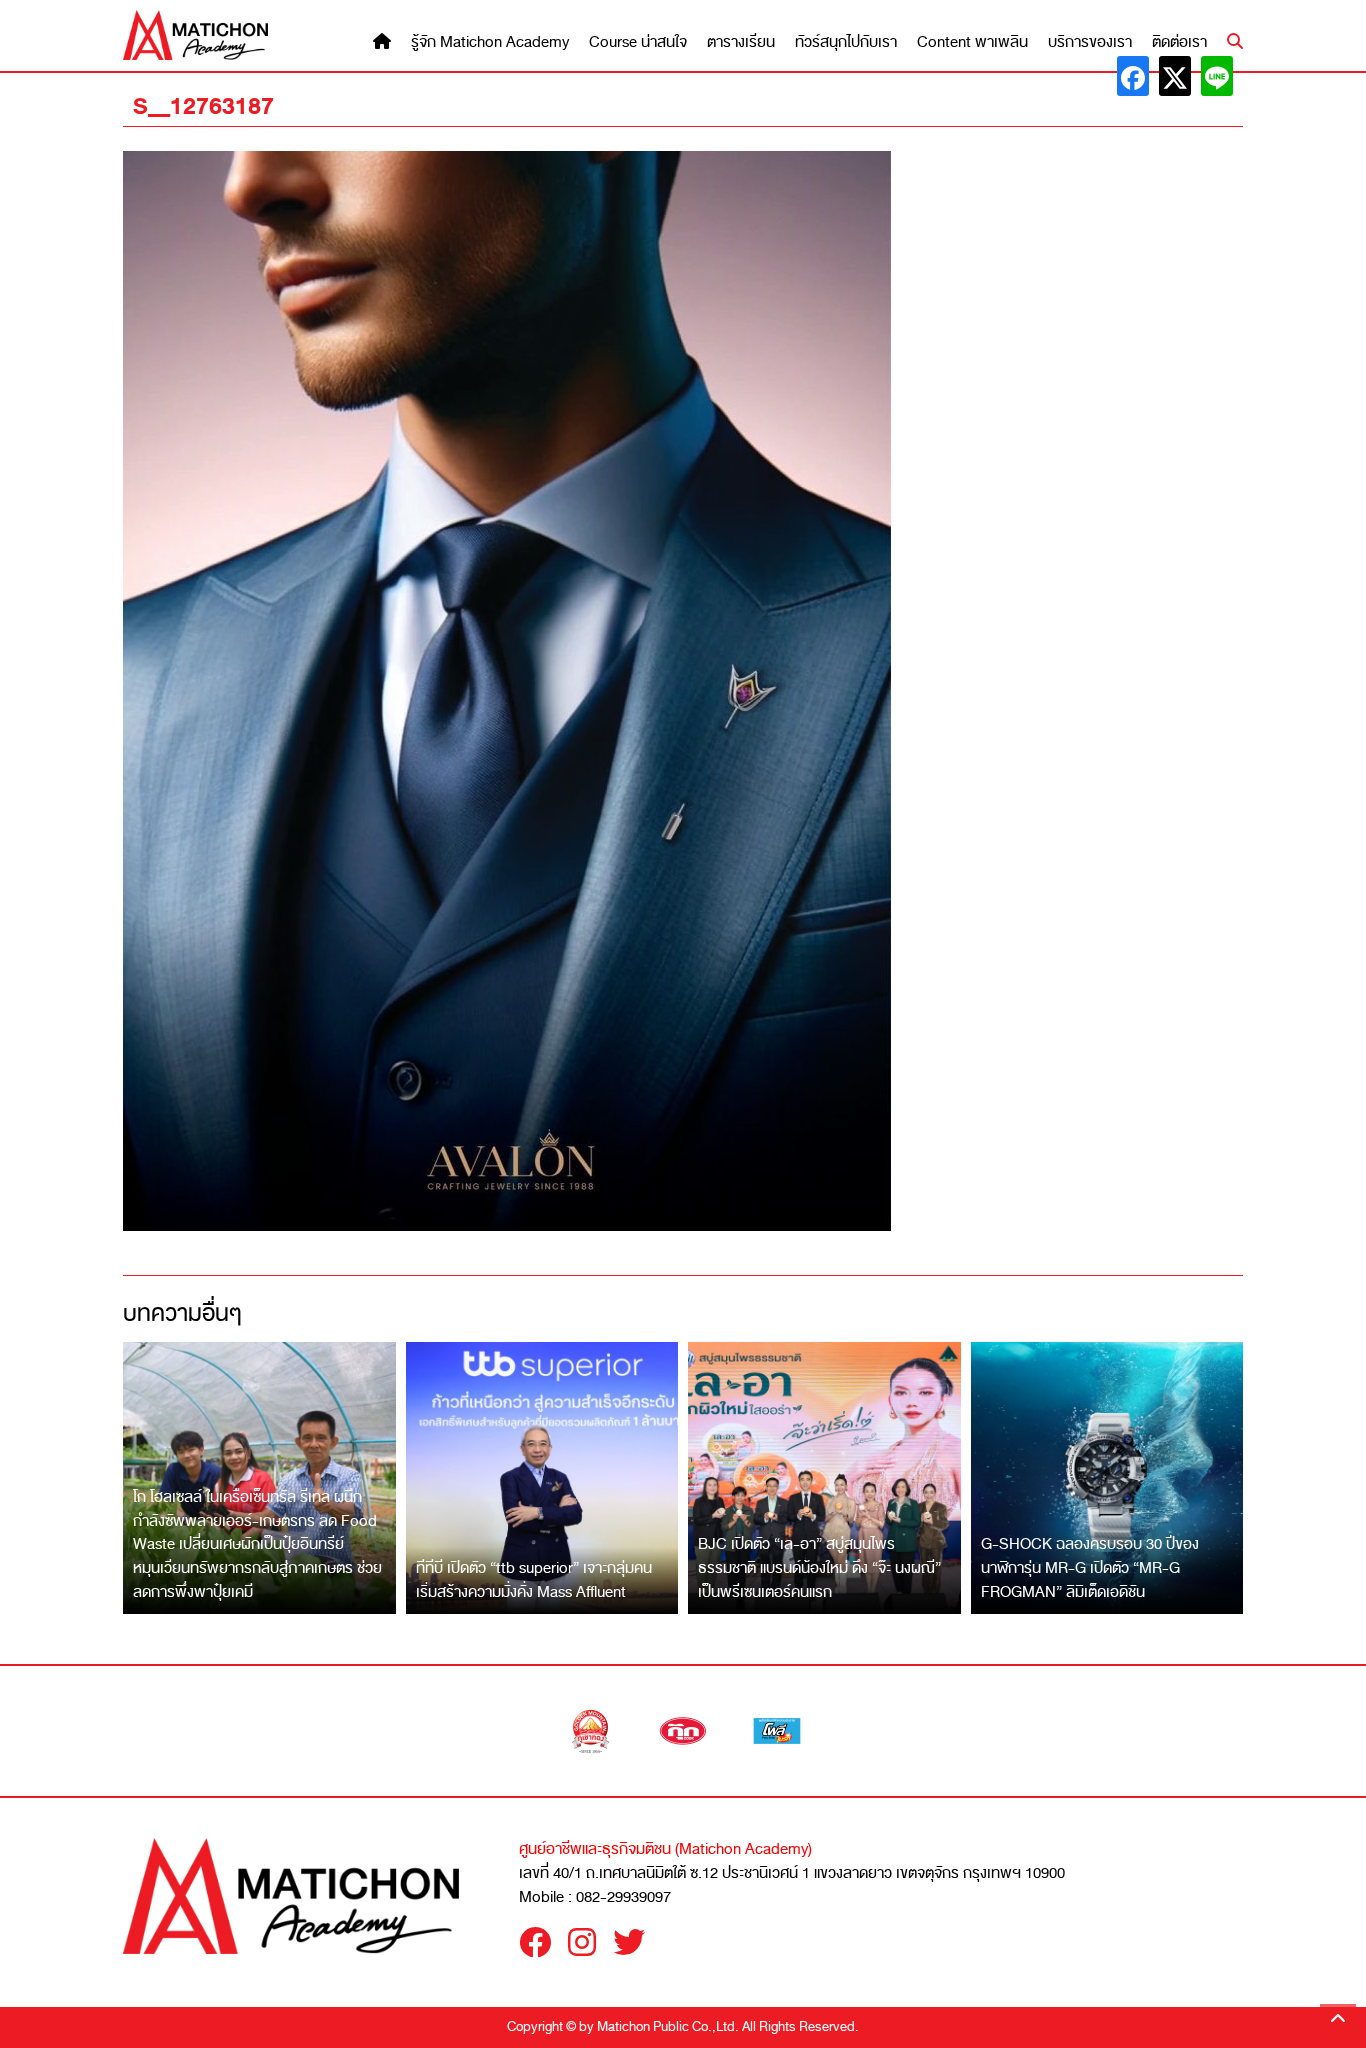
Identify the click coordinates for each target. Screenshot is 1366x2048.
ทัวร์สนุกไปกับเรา (846, 42)
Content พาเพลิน (972, 42)
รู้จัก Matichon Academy (490, 42)
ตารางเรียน (741, 42)
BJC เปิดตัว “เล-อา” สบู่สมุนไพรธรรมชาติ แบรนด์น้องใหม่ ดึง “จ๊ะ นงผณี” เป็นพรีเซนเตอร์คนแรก (819, 1567)
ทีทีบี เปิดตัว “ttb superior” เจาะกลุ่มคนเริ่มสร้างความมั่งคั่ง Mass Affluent (534, 1580)
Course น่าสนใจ (638, 42)
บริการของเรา (1090, 42)
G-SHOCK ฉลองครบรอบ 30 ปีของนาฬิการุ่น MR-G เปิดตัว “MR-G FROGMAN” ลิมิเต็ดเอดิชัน (1090, 1567)
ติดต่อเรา (1179, 42)
